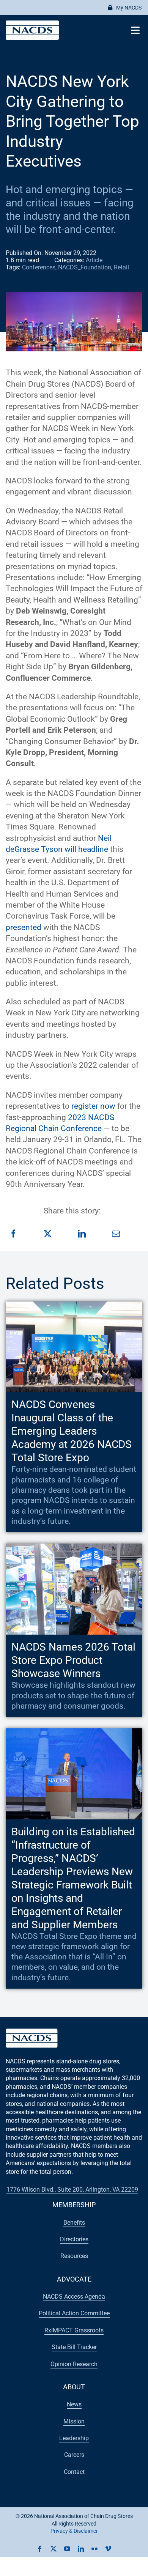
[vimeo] (108, 2549)
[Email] (116, 1234)
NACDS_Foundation (85, 267)
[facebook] (40, 2549)
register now (94, 1106)
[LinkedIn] (82, 1234)
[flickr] (94, 2549)
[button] (125, 8)
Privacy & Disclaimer (74, 2531)
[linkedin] (81, 2549)
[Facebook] (13, 1234)
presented (24, 927)
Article (94, 260)
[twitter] (54, 2549)
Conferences (39, 267)
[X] (48, 1234)
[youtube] (67, 2549)
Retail (121, 267)
